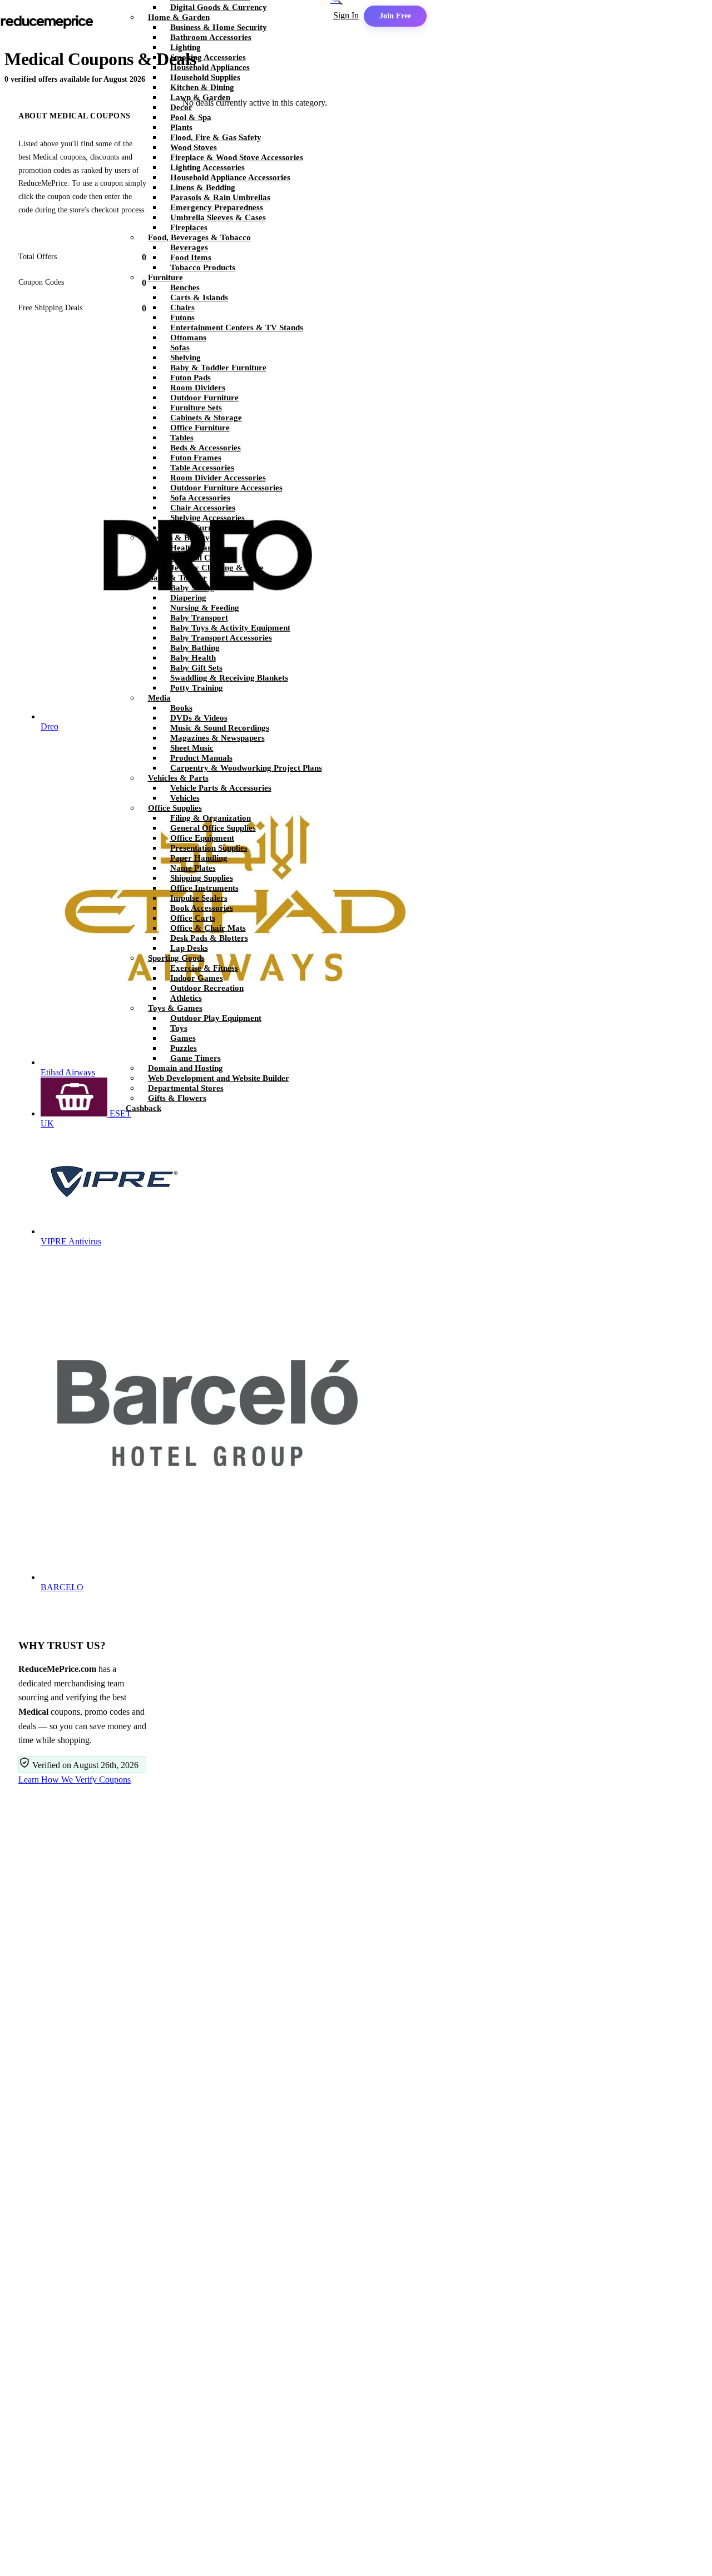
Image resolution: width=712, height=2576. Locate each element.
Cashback (144, 1108)
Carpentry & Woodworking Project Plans (246, 768)
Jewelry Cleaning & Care (217, 568)
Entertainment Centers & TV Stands (237, 327)
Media (159, 698)
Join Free (395, 16)
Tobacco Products (203, 267)
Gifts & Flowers (177, 1098)
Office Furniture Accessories (222, 528)
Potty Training (197, 688)
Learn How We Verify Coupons (75, 1780)
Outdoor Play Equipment (216, 1018)
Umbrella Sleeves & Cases (218, 217)
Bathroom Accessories (211, 37)
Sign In (346, 15)
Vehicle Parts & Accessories (221, 788)
